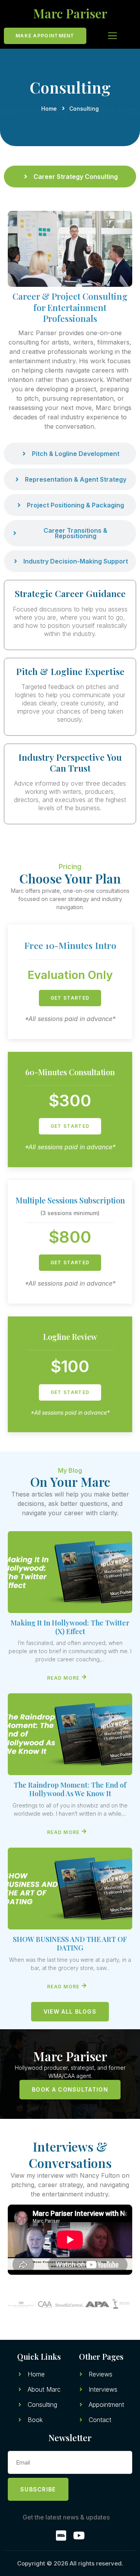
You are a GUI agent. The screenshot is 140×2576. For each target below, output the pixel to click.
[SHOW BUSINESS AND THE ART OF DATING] (70, 1889)
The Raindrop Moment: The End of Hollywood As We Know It (70, 1789)
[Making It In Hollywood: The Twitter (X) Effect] (70, 1572)
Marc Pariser (70, 13)
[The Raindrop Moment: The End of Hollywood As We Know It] (70, 1734)
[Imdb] (61, 2535)
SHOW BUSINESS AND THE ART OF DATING (70, 1943)
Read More (63, 1678)
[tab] (70, 177)
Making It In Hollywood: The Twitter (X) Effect (70, 1627)
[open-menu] (107, 36)
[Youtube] (79, 2535)
